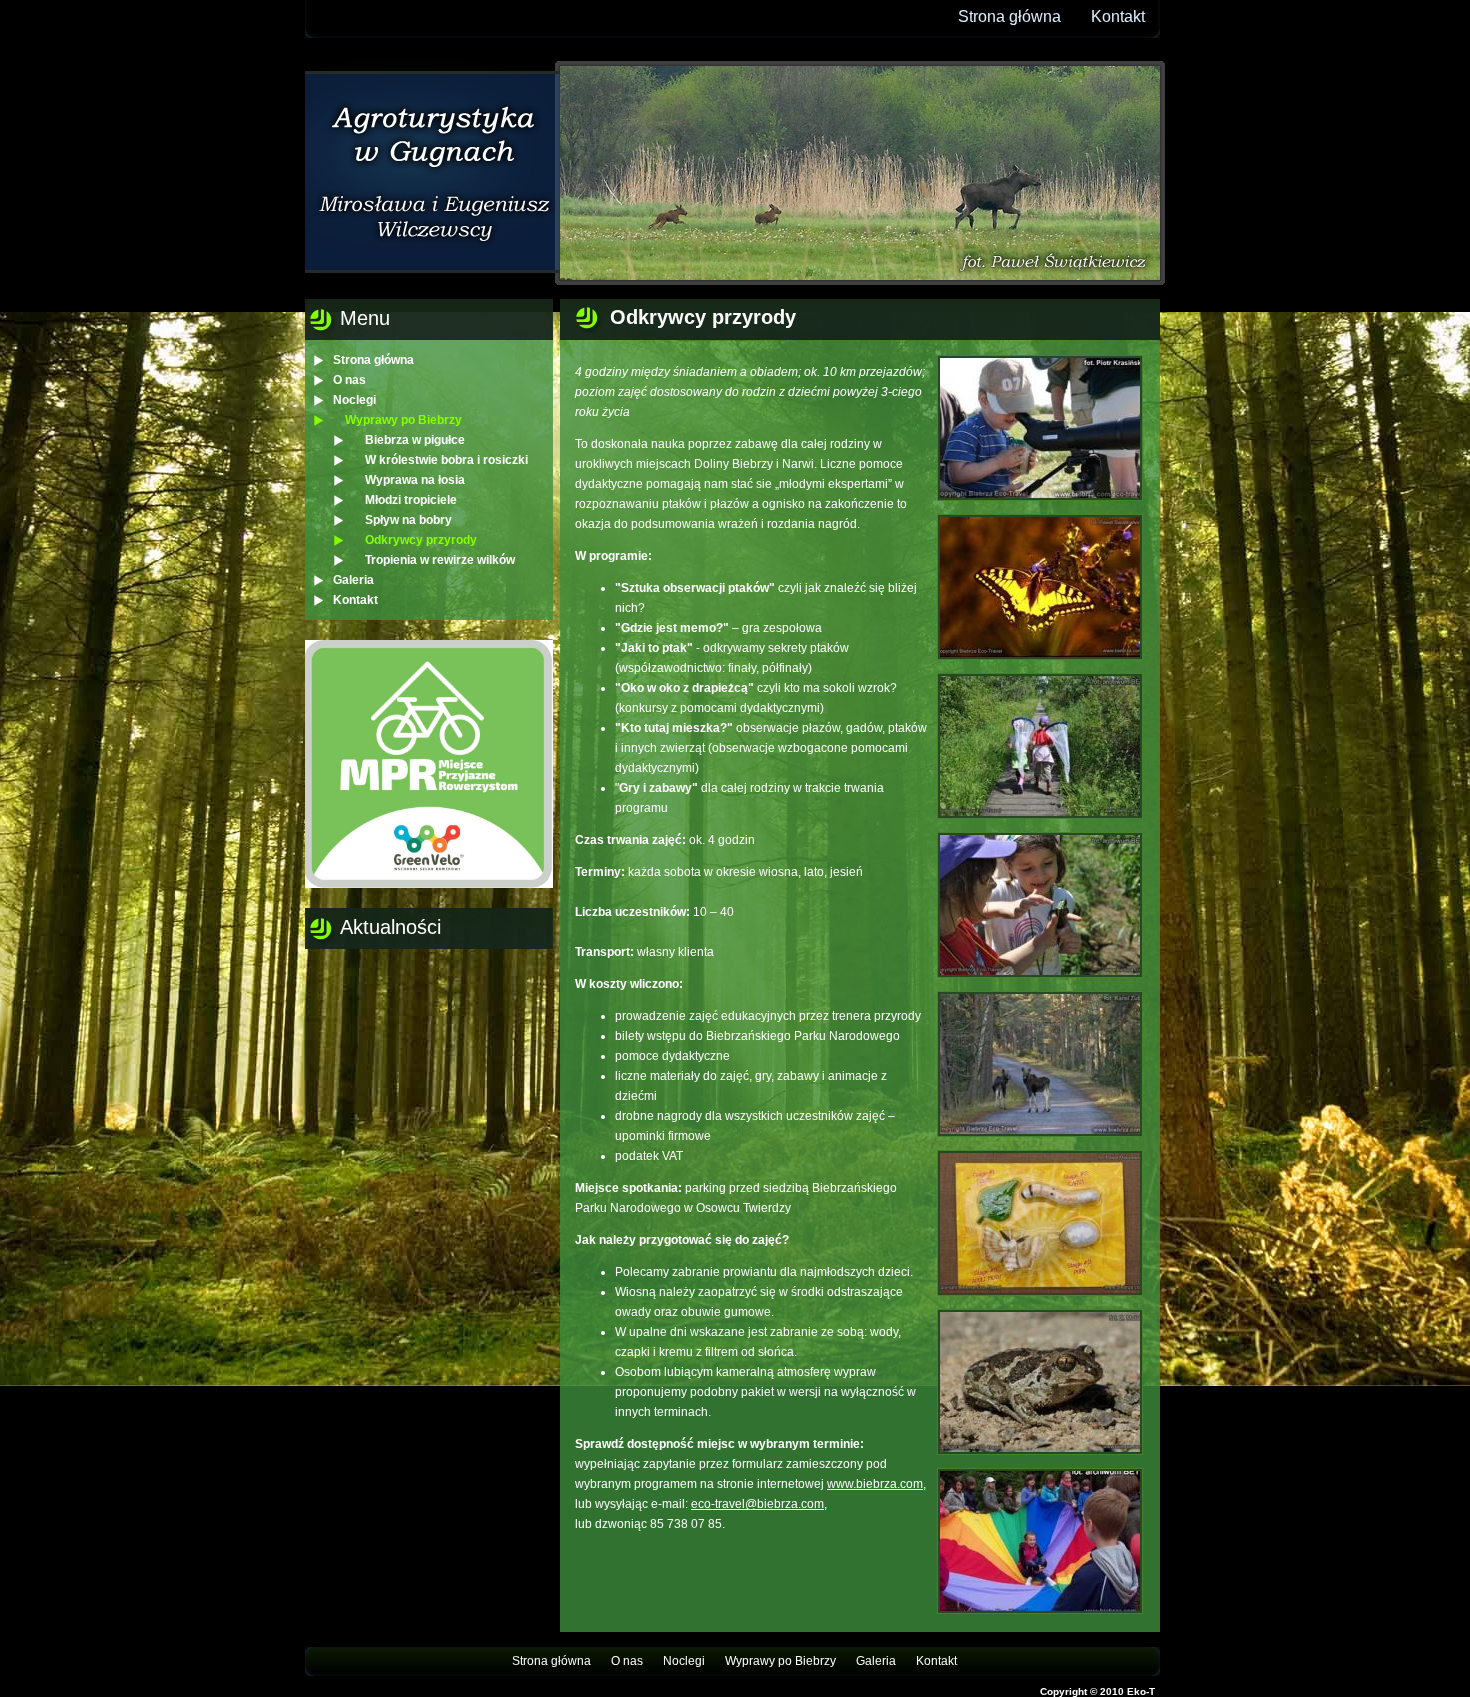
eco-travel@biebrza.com (757, 1504)
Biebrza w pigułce (415, 440)
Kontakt (1118, 16)
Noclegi (354, 400)
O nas (349, 380)
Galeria (353, 580)
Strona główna (1009, 16)
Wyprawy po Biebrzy (403, 420)
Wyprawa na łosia (415, 480)
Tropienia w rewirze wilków (440, 560)
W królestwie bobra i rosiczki (446, 460)
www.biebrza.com (875, 1484)
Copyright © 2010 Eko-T (1097, 1691)
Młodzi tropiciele (411, 500)
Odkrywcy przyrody (421, 540)
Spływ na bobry (408, 520)
